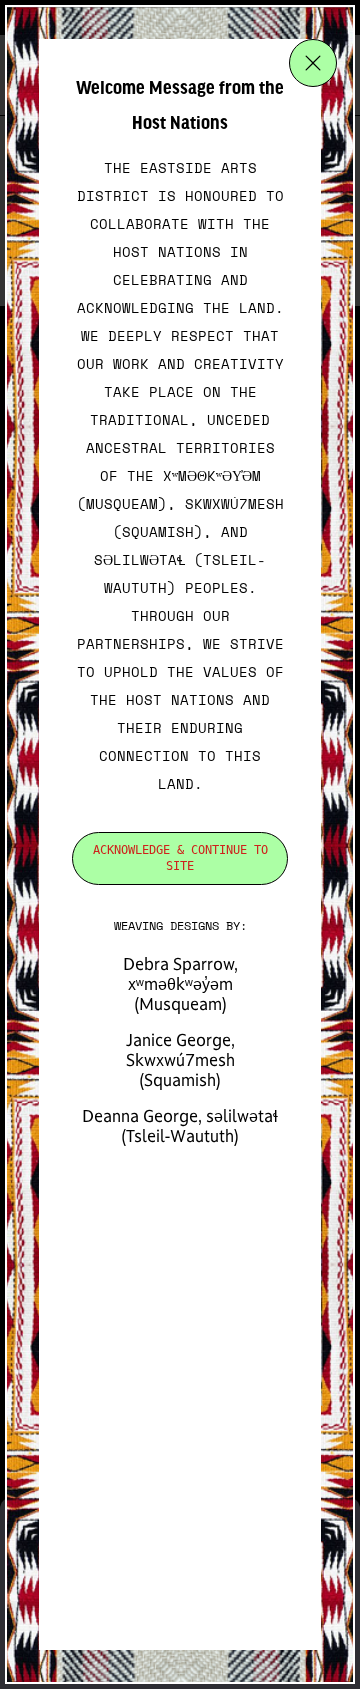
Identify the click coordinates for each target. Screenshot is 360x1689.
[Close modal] (313, 63)
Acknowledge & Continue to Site (180, 858)
